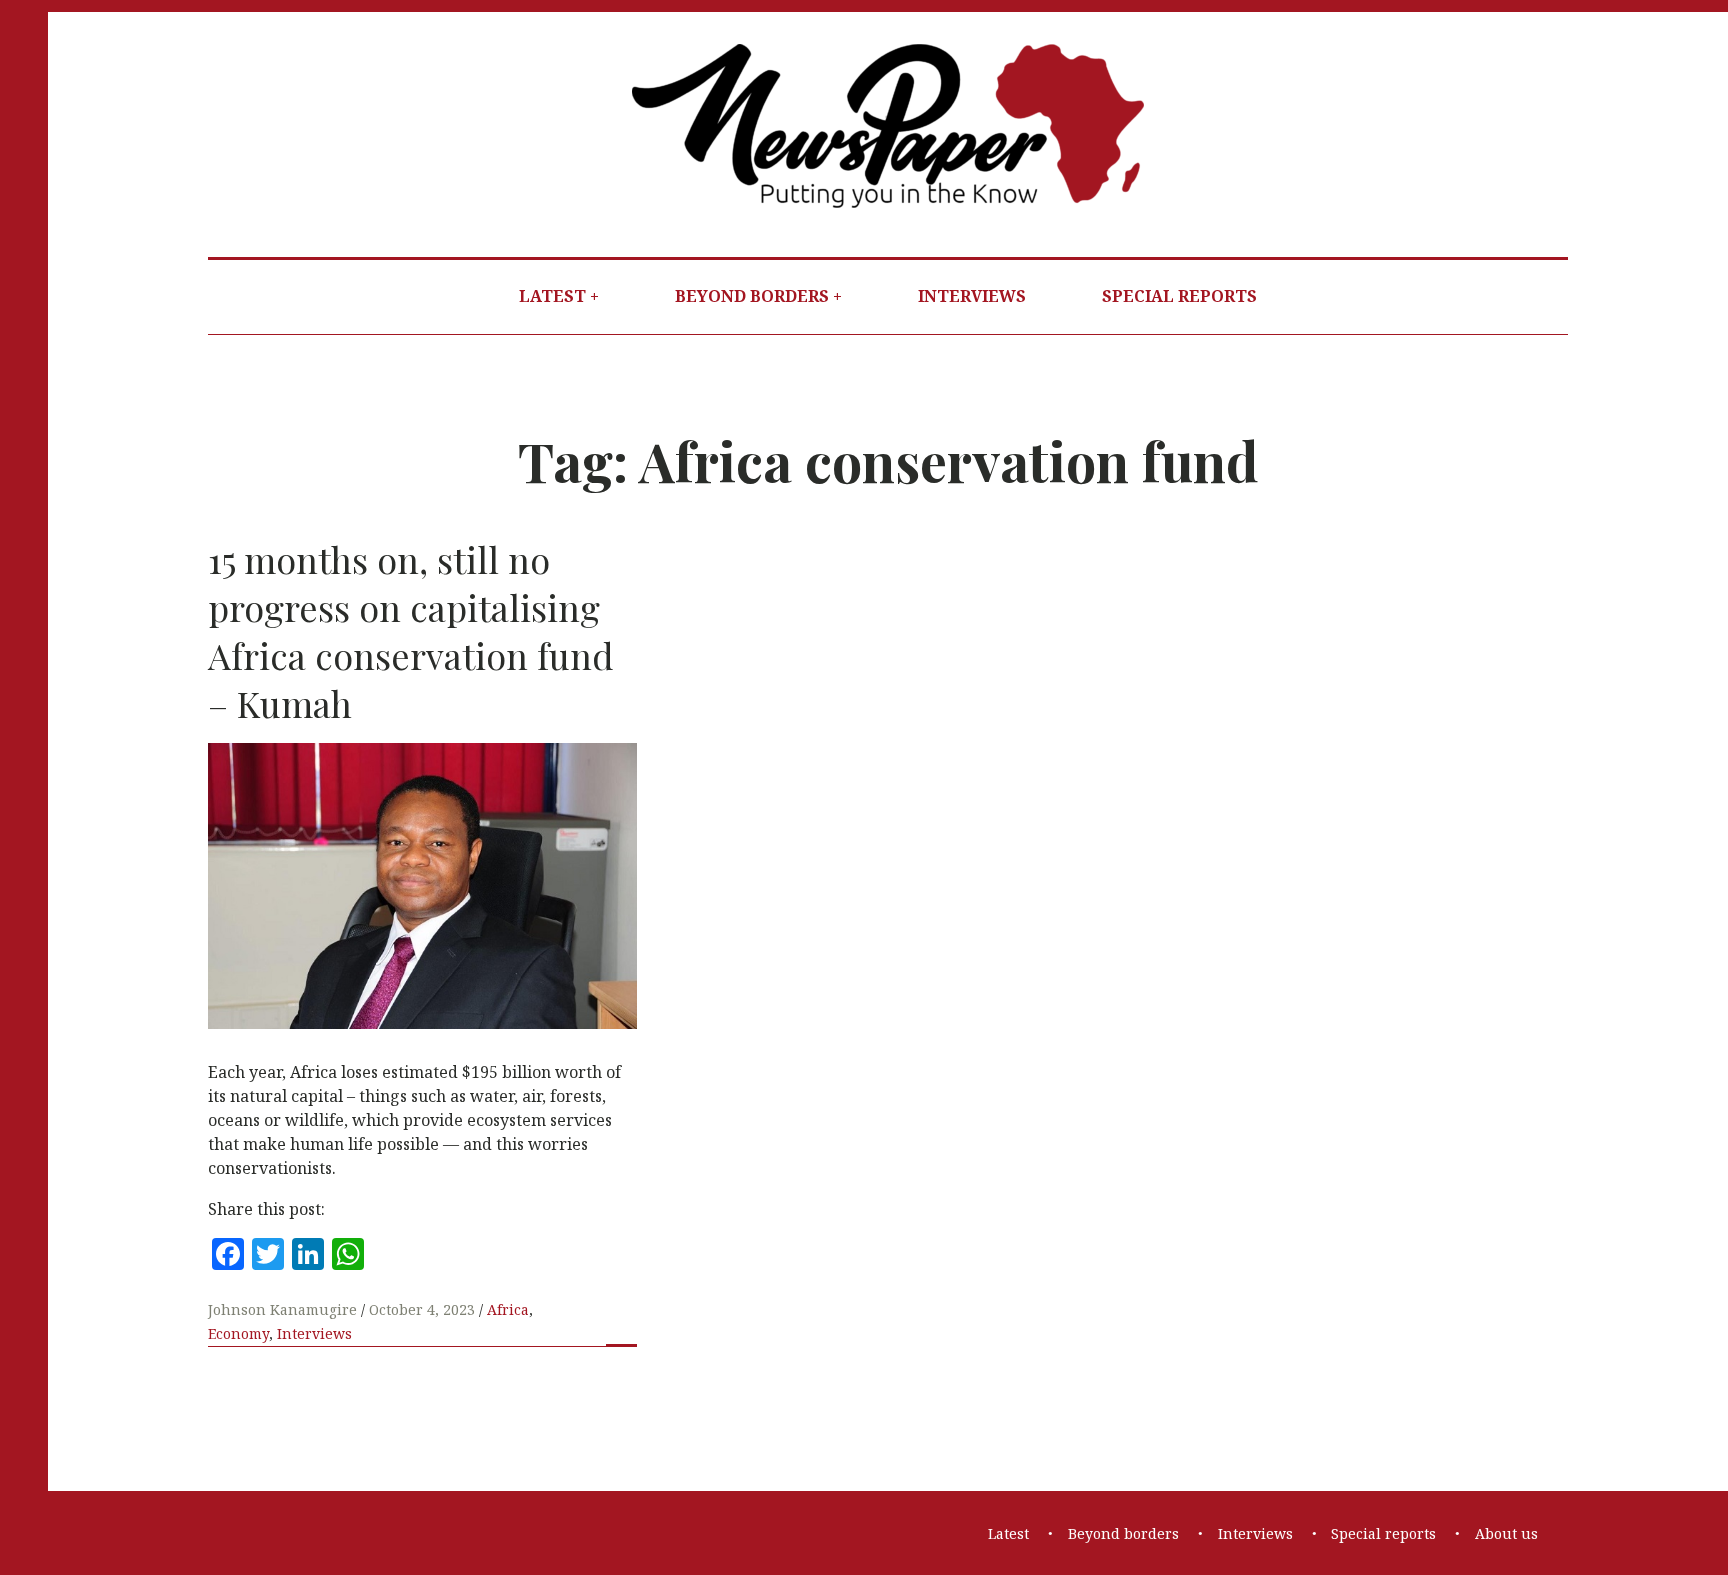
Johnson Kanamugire (284, 1309)
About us (1506, 1533)
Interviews (972, 296)
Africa (508, 1309)
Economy (238, 1333)
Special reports (1179, 296)
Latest (552, 296)
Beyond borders (752, 296)
